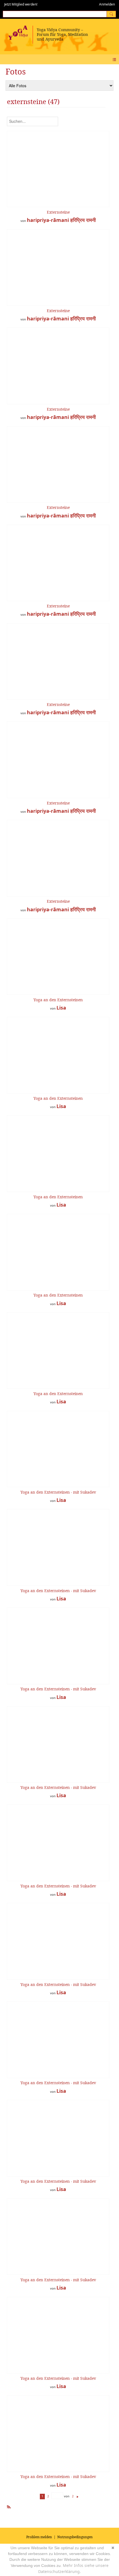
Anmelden (107, 4)
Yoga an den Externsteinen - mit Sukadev (58, 1492)
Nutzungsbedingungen (75, 2537)
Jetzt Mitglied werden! (21, 4)
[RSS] (9, 2506)
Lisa (61, 1008)
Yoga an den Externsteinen (58, 1000)
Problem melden (39, 2537)
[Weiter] (78, 2496)
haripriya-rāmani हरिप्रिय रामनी (61, 220)
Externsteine (58, 212)
